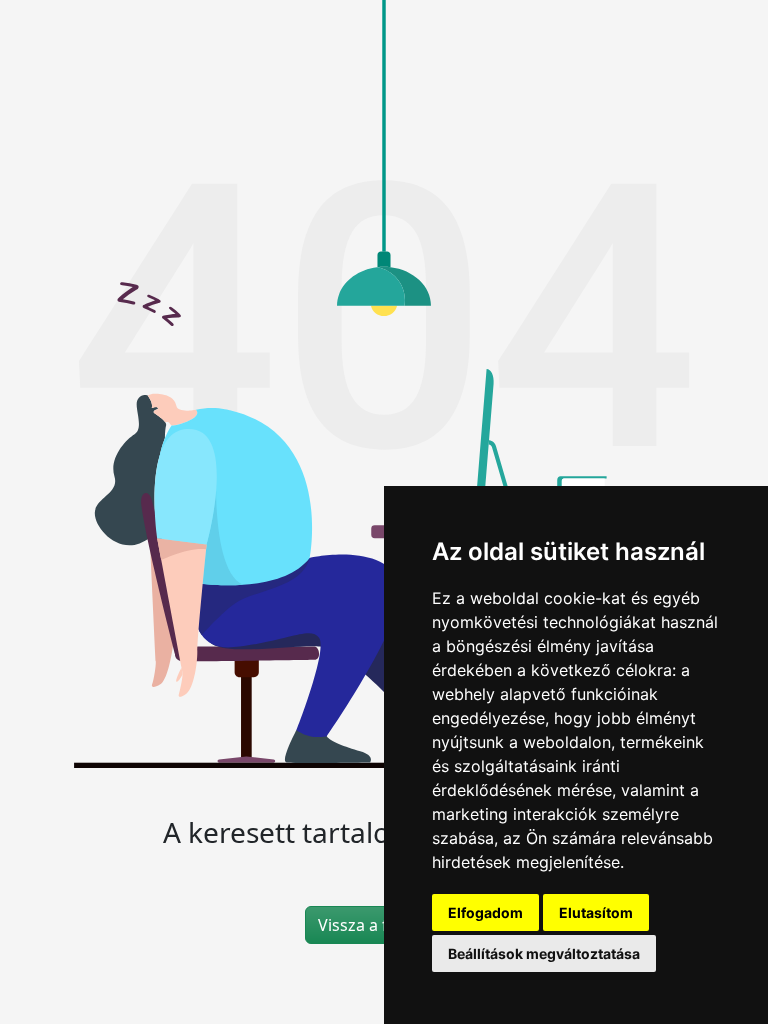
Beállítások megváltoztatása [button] (544, 953)
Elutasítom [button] (596, 912)
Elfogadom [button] (485, 912)
